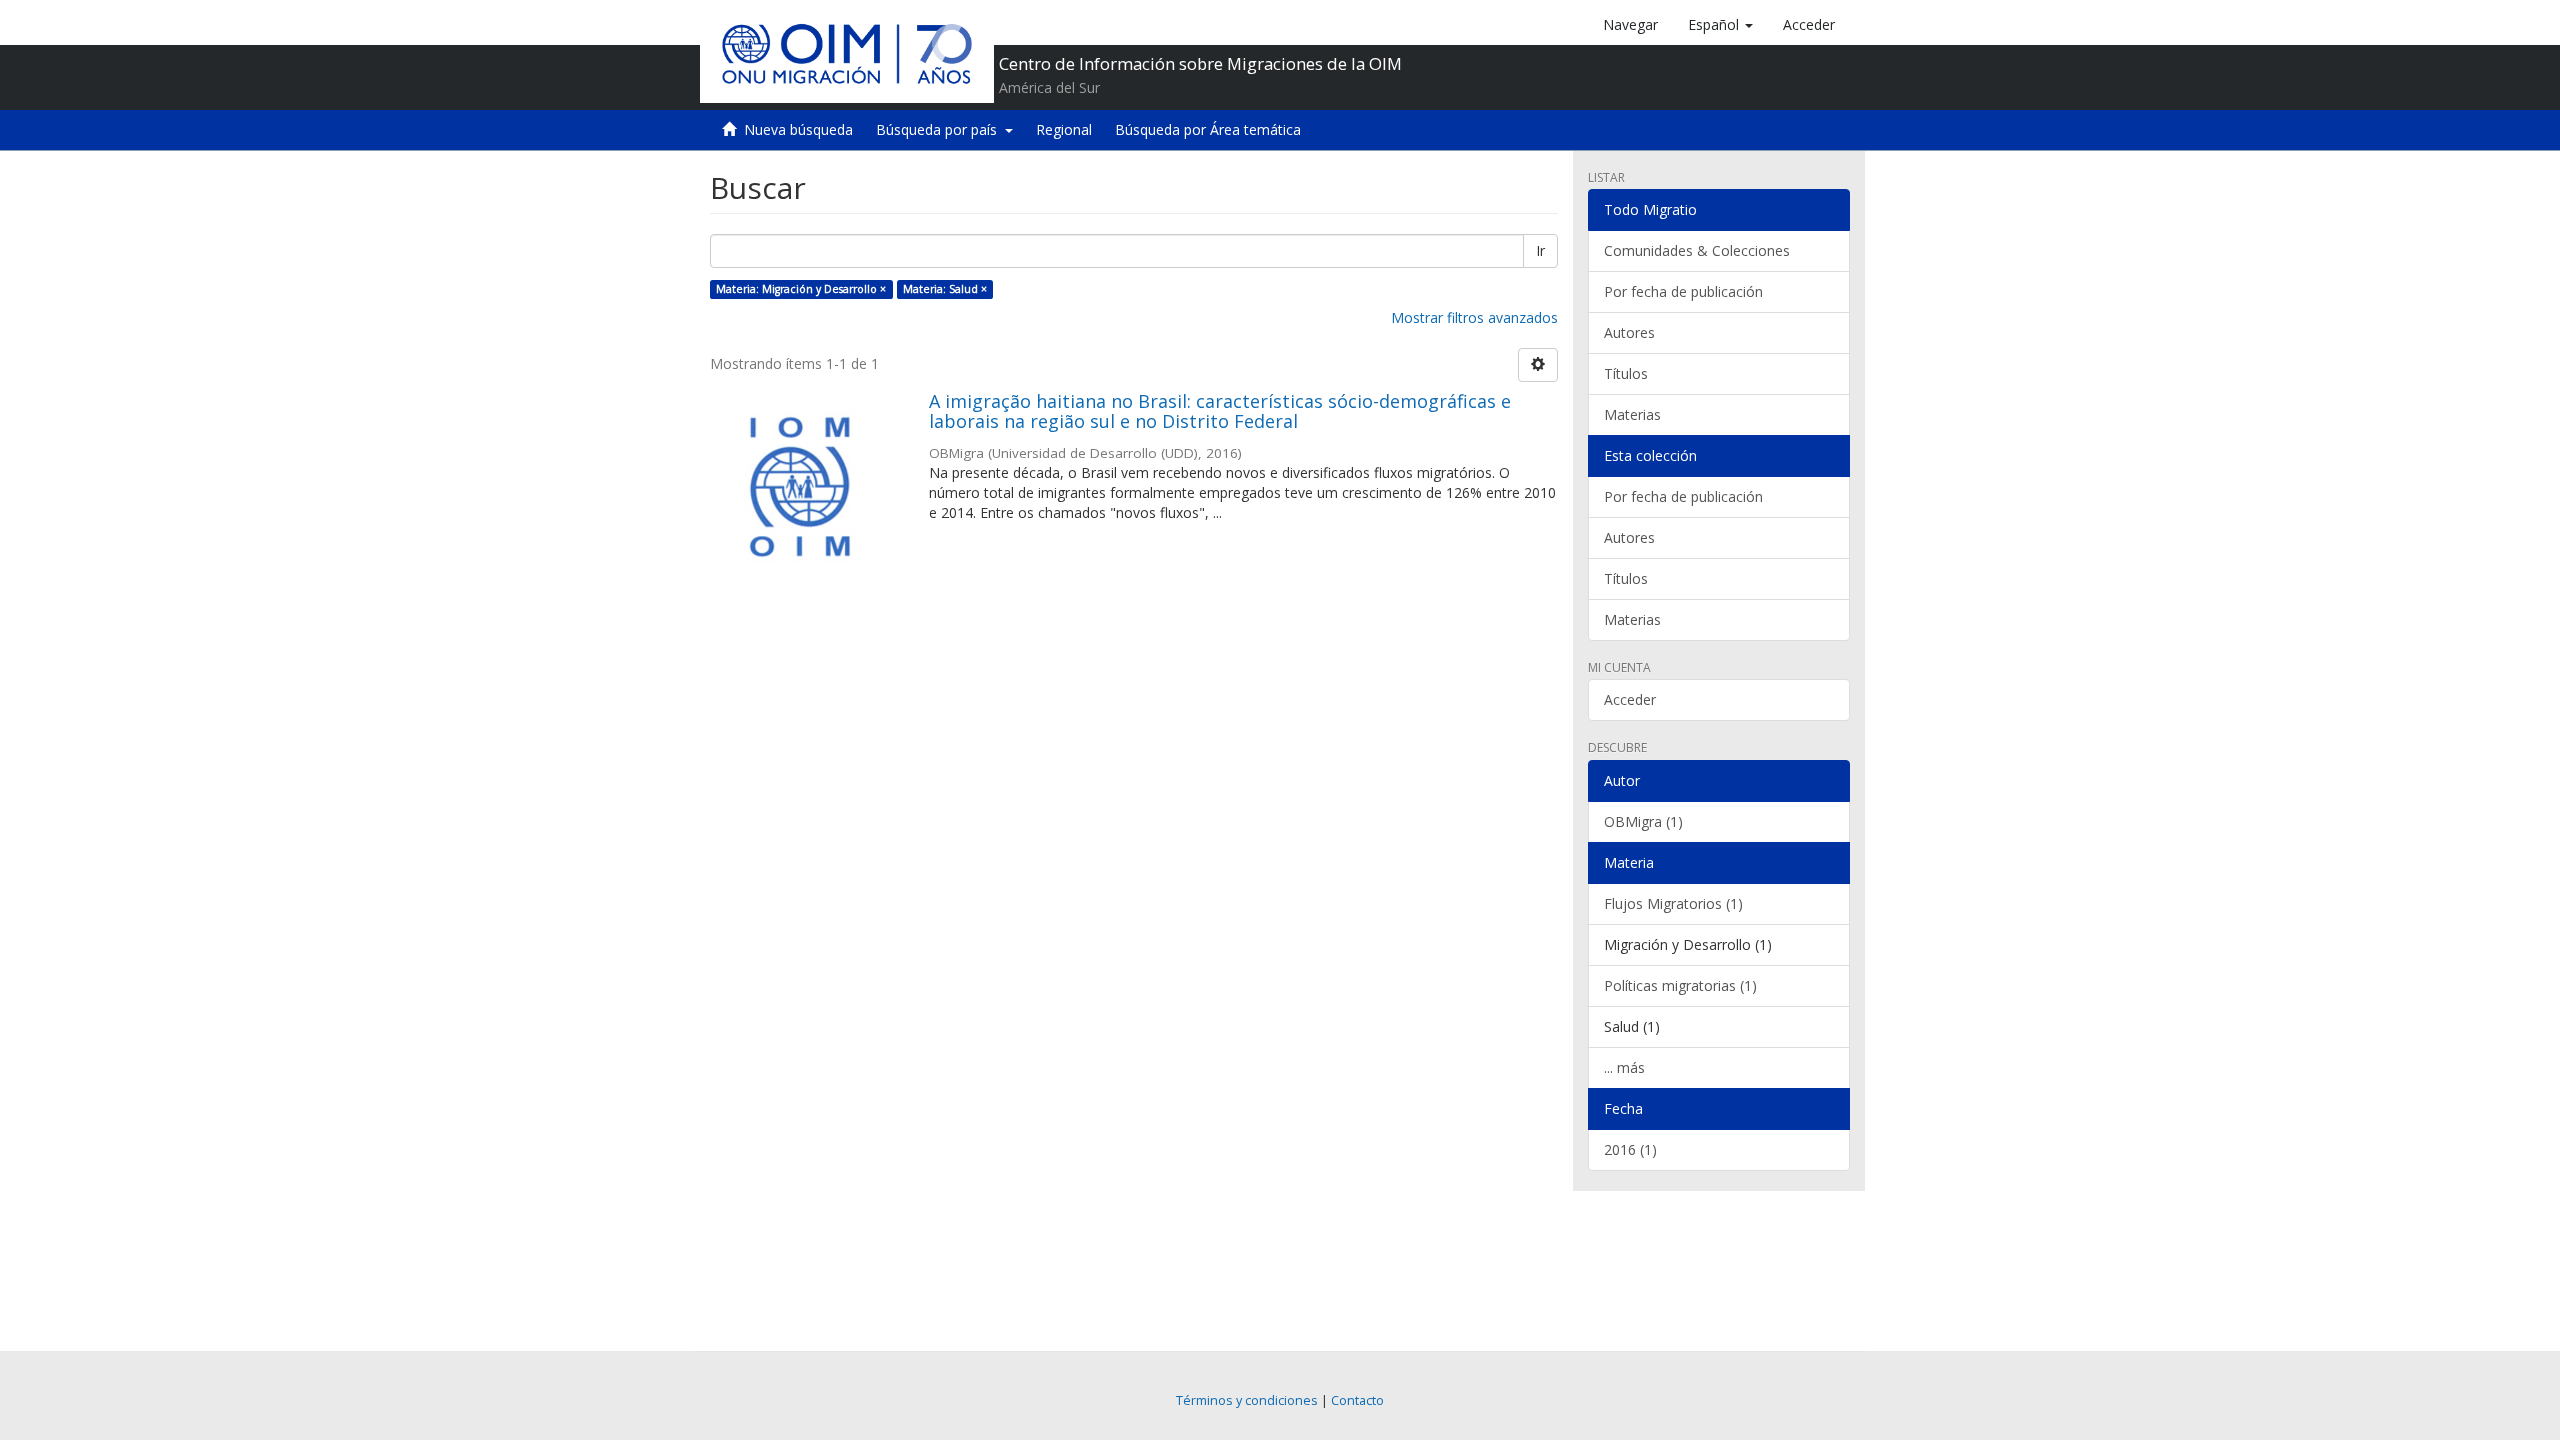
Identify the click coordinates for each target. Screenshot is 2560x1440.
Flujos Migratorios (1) (1673, 903)
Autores (1629, 332)
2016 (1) (1630, 1149)
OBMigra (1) (1643, 821)
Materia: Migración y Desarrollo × (801, 289)
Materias (1632, 414)
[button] (1720, 25)
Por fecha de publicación (1683, 291)
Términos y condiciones (1247, 1400)
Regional (1064, 129)
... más (1624, 1067)
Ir (1540, 250)
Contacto (1357, 1400)
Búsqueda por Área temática (1208, 129)
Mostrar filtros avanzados (1474, 317)
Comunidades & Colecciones (1697, 250)
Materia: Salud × (945, 289)
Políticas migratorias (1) (1680, 985)
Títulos (1626, 373)
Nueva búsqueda (798, 129)
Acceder (1630, 699)
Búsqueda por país (940, 129)
